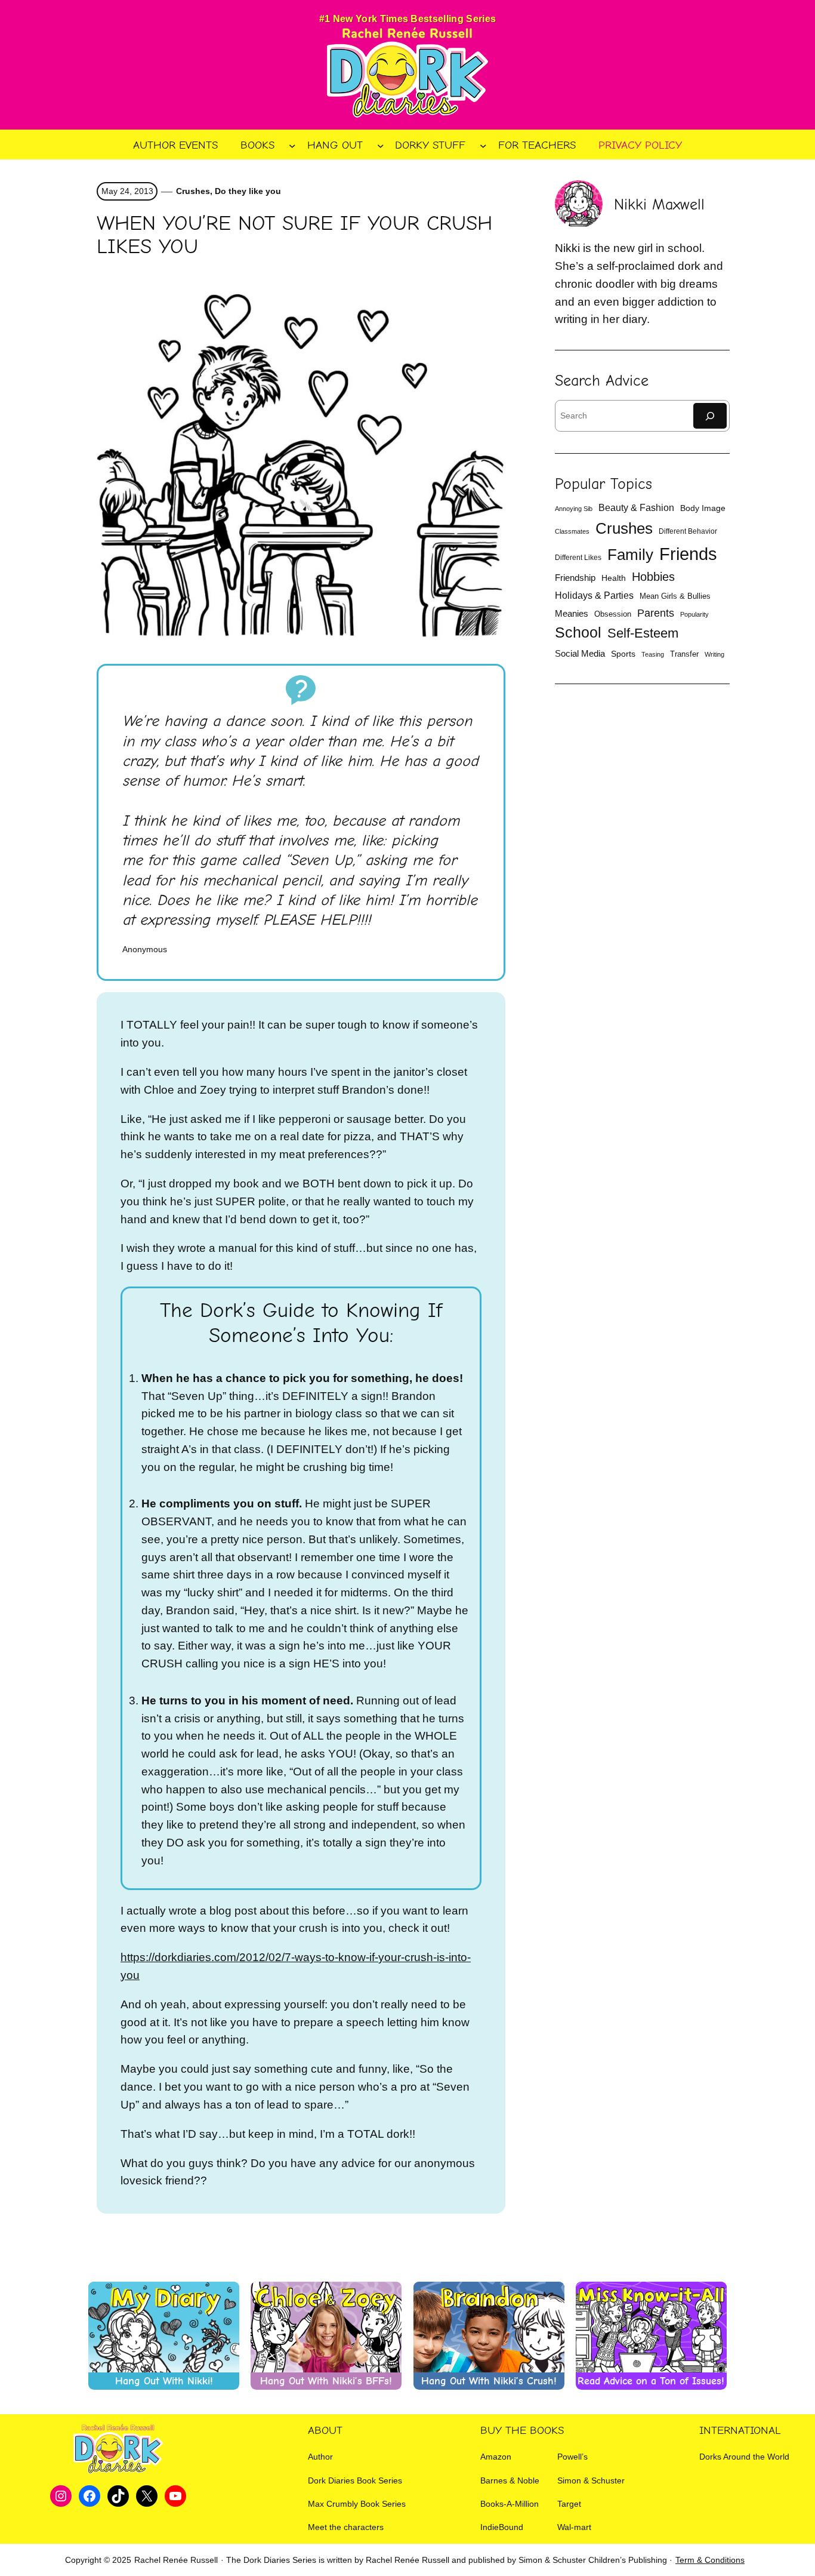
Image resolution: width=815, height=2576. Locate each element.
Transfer (684, 654)
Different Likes (578, 558)
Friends (688, 554)
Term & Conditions (710, 2560)
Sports (623, 654)
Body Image (703, 508)
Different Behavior (688, 531)
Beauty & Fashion (636, 508)
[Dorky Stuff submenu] (483, 145)
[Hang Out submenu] (381, 145)
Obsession (613, 614)
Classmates (572, 531)
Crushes (193, 191)
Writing (714, 654)
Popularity (694, 614)
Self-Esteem (643, 633)
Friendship (575, 578)
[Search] (710, 416)
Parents (656, 613)
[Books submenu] (292, 145)
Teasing (653, 654)
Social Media (580, 654)
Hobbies (653, 577)
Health (614, 578)
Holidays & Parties (594, 595)
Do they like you (248, 191)
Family (630, 555)
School (578, 633)
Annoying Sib (574, 509)
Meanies (572, 613)
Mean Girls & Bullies (675, 596)
